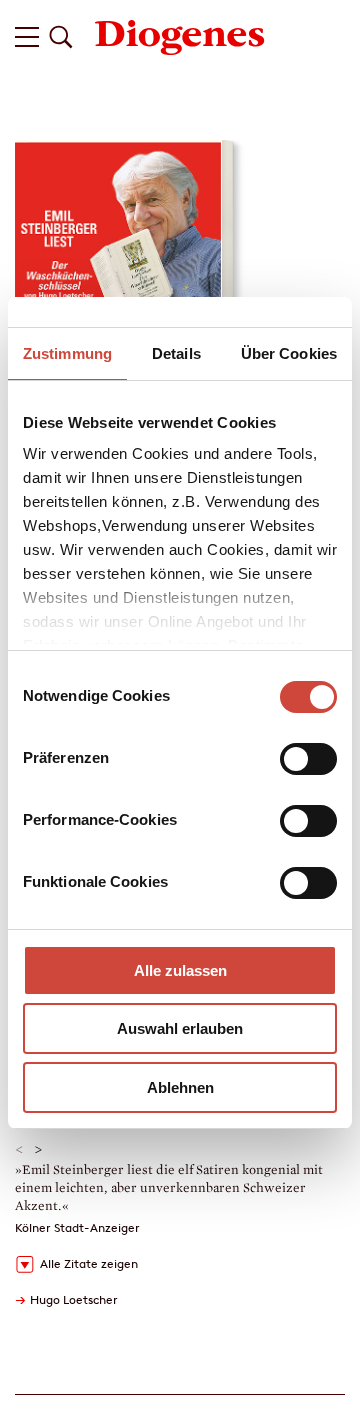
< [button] (19, 1150)
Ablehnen (180, 1087)
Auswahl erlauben (180, 1028)
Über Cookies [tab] (289, 353)
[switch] (308, 759)
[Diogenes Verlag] (180, 35)
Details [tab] (176, 353)
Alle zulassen (180, 970)
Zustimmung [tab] (67, 353)
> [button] (38, 1150)
